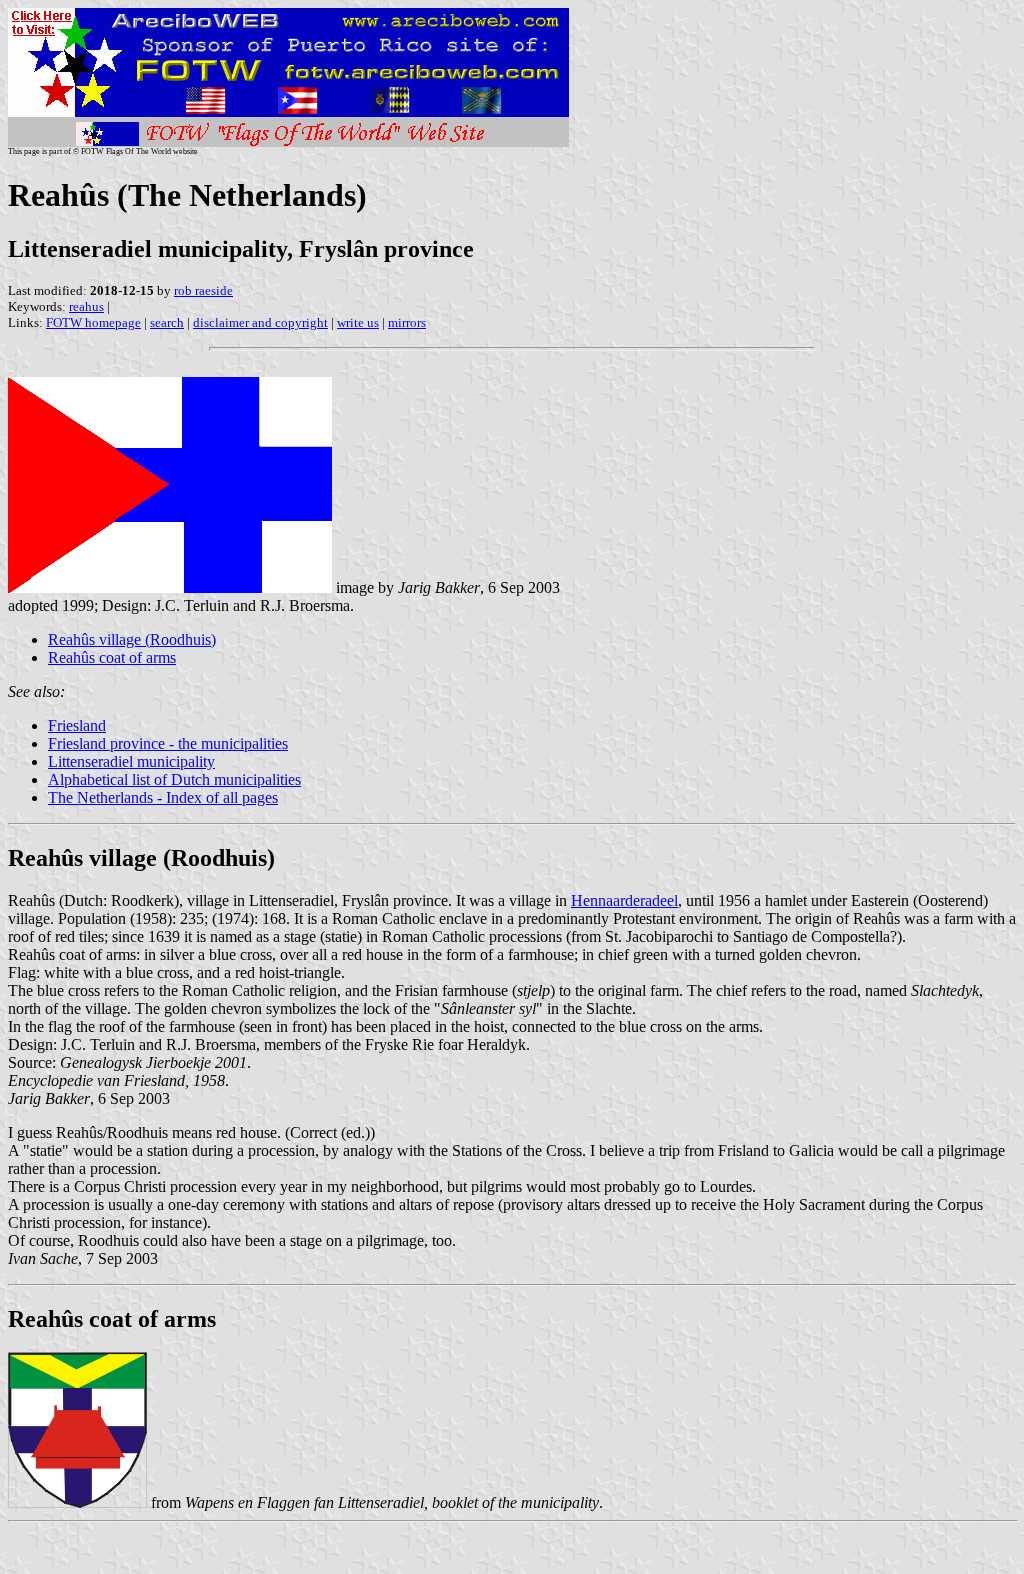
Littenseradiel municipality (131, 761)
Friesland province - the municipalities (168, 743)
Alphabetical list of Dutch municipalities (174, 779)
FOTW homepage (93, 322)
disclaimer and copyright (260, 322)
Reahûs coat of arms (112, 657)
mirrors (407, 322)
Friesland (77, 725)
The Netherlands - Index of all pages (163, 797)
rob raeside (203, 290)
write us (358, 322)
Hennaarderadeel (624, 900)
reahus (86, 306)
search (167, 322)
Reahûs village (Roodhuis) (132, 639)
